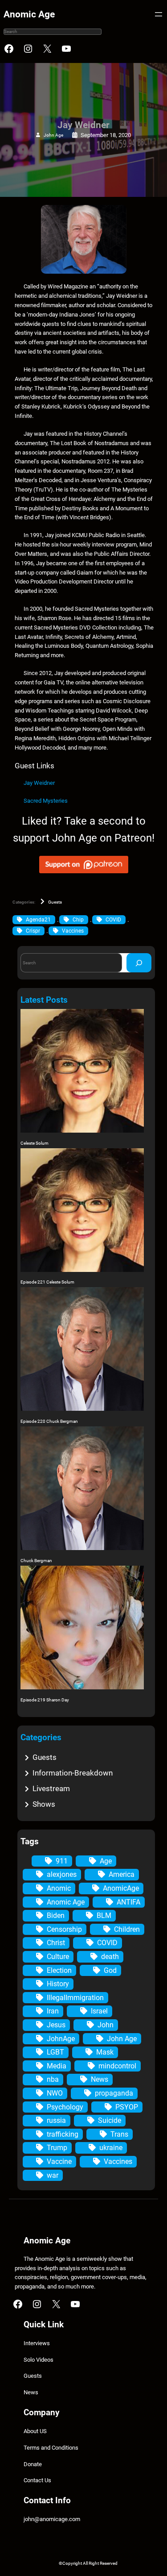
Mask (105, 2052)
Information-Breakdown (73, 1773)
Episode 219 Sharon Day (45, 1700)
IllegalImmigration (75, 1998)
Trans (119, 2134)
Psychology (65, 2107)
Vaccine (59, 2161)
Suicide (110, 2120)
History (58, 1984)
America (122, 1874)
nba (53, 2079)
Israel (99, 2011)
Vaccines (73, 931)
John (106, 2025)
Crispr (33, 931)
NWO (55, 2093)
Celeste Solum (35, 1143)
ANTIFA (128, 1902)
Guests (55, 902)
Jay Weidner (39, 783)
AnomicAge (121, 1888)
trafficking (63, 2134)
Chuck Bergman (36, 1561)
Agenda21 (38, 920)
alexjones (62, 1874)
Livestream (51, 1788)
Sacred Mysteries (46, 801)
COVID (113, 920)
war (53, 2175)
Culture (58, 1957)
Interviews (37, 2343)
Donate (33, 2464)
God (110, 1970)
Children (127, 1929)
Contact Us (37, 2480)
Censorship (64, 1929)
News (100, 2079)
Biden (56, 1915)
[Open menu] (159, 14)
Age (106, 1861)
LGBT (55, 2052)
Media (57, 2066)
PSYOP (127, 2107)
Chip (78, 920)
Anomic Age (29, 14)
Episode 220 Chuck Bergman (49, 1421)
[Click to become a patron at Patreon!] (84, 875)
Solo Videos (39, 2360)
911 (62, 1861)
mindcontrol (117, 2066)
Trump (57, 2148)
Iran (53, 2011)
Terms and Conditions (51, 2448)
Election (59, 1970)
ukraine (111, 2148)
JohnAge (61, 2039)
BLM (104, 1915)
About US (35, 2431)
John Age (53, 135)
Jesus (56, 2025)
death (110, 1957)
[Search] (139, 963)
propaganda (114, 2093)
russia (56, 2120)
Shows (44, 1804)
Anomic (59, 1888)
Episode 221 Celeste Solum (47, 1282)
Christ (56, 1943)
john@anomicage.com (52, 2519)
